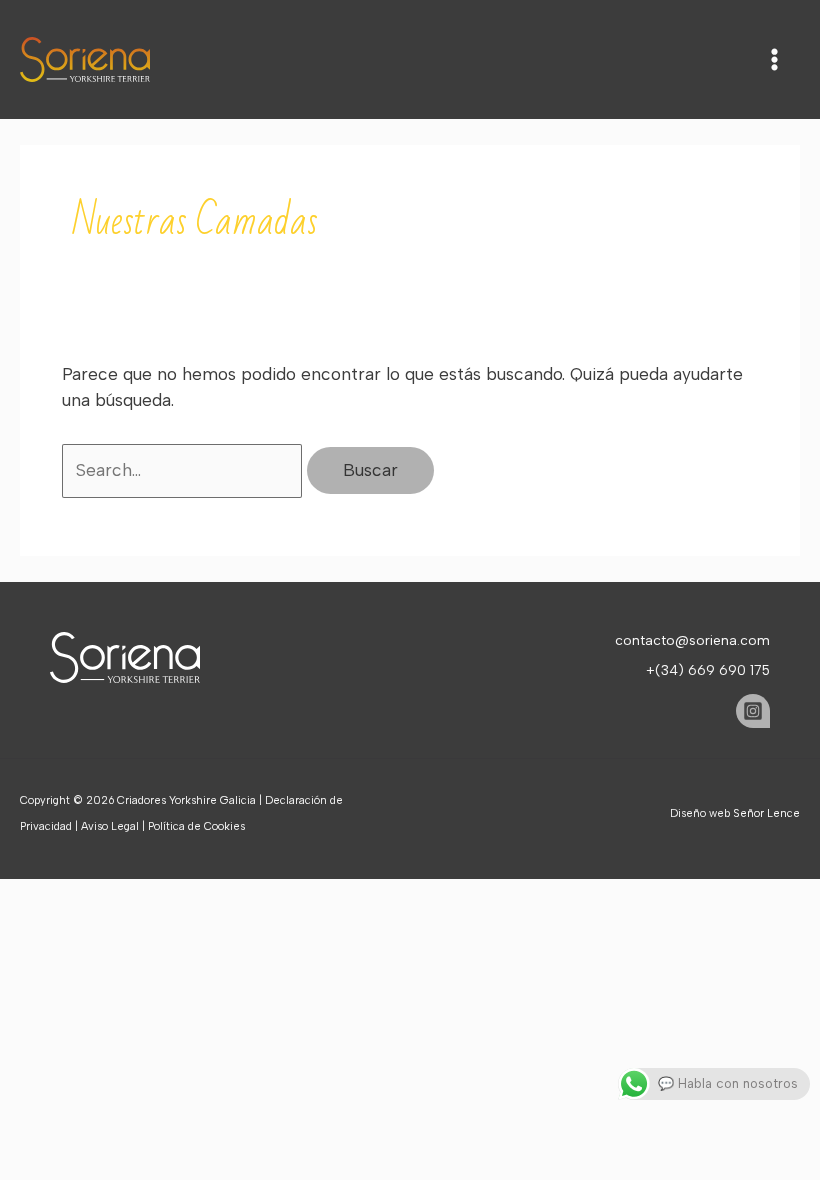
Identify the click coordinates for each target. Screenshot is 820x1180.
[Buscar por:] (184, 470)
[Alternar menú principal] (774, 59)
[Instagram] (753, 711)
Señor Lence (766, 813)
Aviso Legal (110, 826)
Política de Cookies (196, 826)
